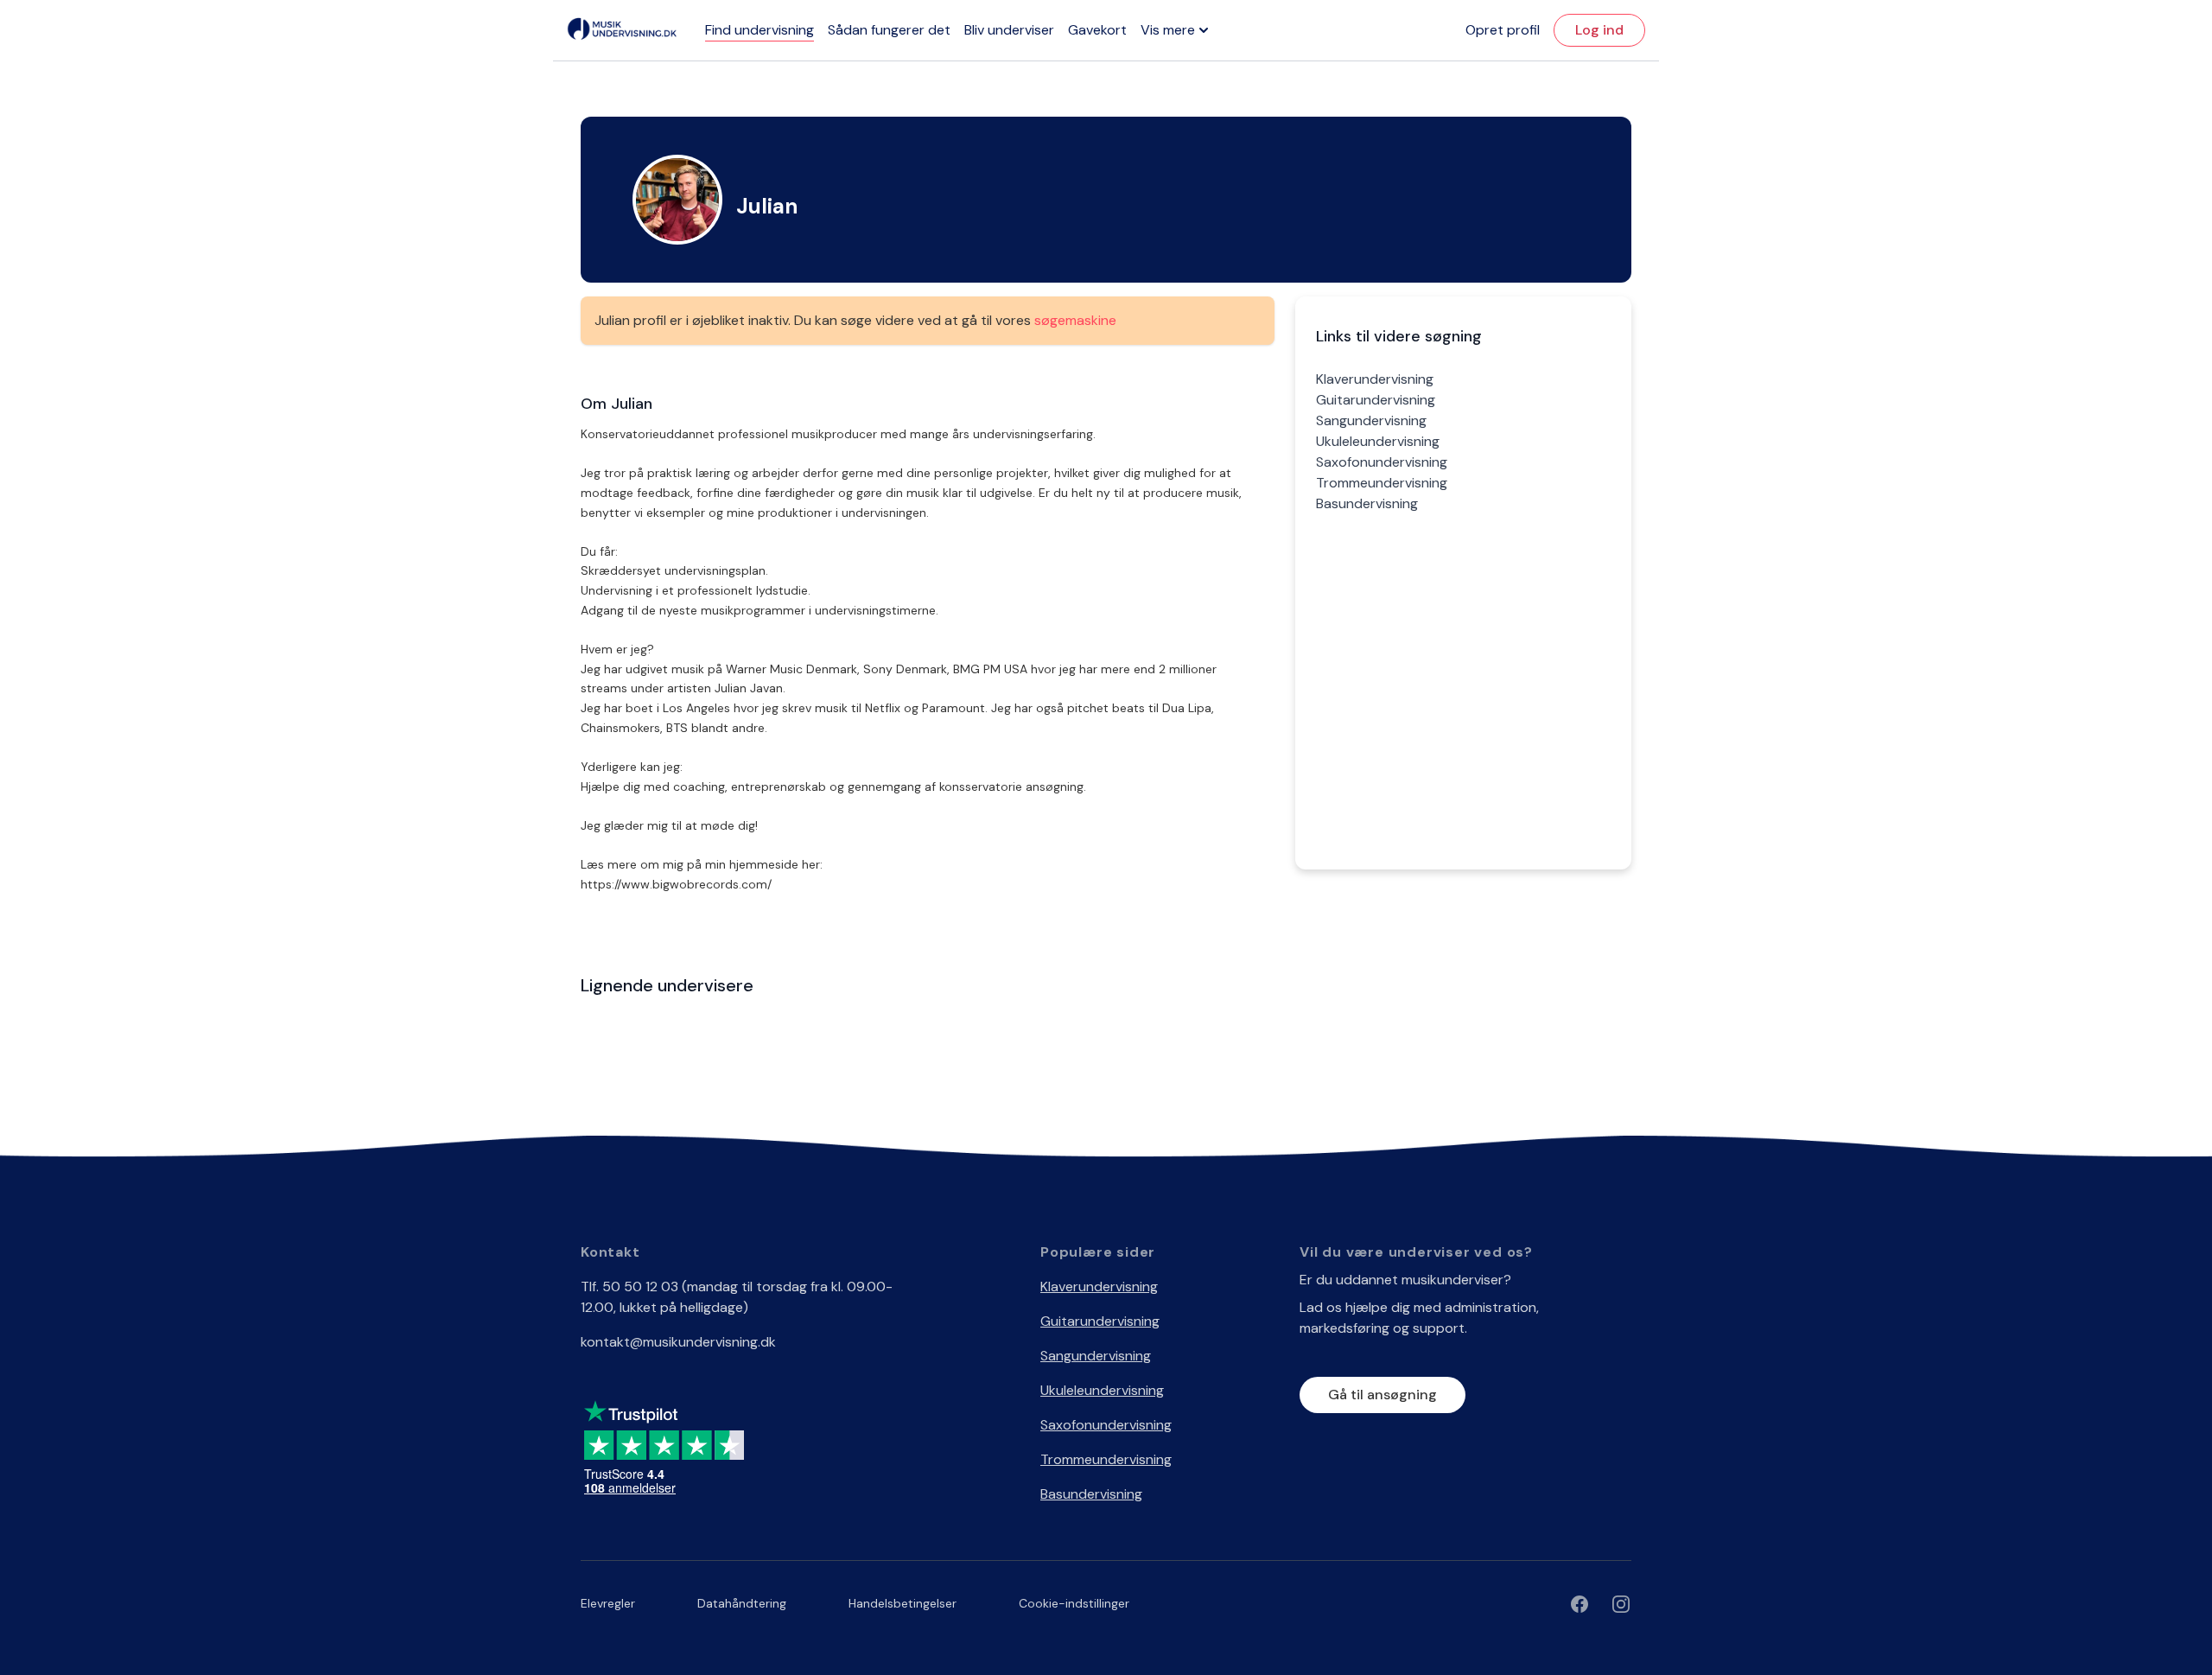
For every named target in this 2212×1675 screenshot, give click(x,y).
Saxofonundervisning (1382, 462)
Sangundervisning (1371, 420)
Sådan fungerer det (889, 30)
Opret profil (1503, 30)
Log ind (1599, 30)
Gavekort (1097, 30)
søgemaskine (1075, 320)
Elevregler (608, 1603)
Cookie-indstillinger (1074, 1603)
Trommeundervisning (1382, 483)
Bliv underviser (1009, 30)
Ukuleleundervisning (1378, 441)
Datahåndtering (742, 1603)
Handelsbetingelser (903, 1603)
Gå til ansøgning (1382, 1395)
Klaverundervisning (1375, 379)
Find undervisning (760, 30)
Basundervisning (1367, 503)
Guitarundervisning (1376, 400)
